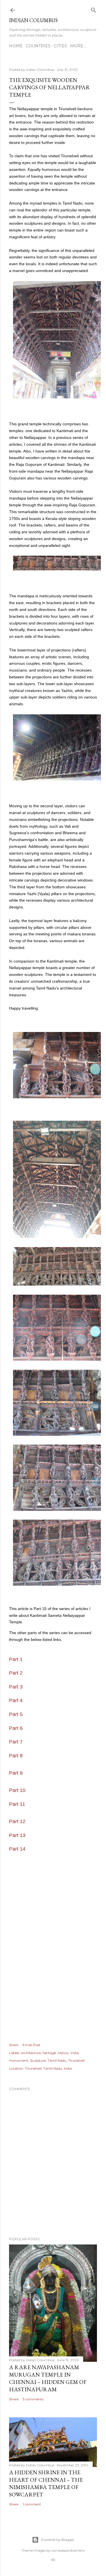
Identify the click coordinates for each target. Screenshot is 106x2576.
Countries (38, 46)
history (63, 2053)
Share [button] (14, 2045)
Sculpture (38, 2060)
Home (16, 46)
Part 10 (17, 1790)
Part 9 (16, 1773)
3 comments (33, 2399)
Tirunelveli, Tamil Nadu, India (48, 2068)
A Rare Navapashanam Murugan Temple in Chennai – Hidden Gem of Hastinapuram (48, 2378)
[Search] (94, 9)
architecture (31, 2053)
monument (19, 2060)
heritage (49, 2053)
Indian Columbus (33, 20)
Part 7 (16, 1742)
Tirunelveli (76, 2060)
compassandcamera (68, 2550)
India (75, 2053)
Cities (60, 46)
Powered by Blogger (58, 2540)
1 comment (32, 2504)
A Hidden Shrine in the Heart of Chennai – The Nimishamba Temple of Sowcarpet (46, 2483)
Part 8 (16, 1756)
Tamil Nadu (57, 2060)
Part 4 (16, 1700)
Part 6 (16, 1728)
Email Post (32, 2045)
